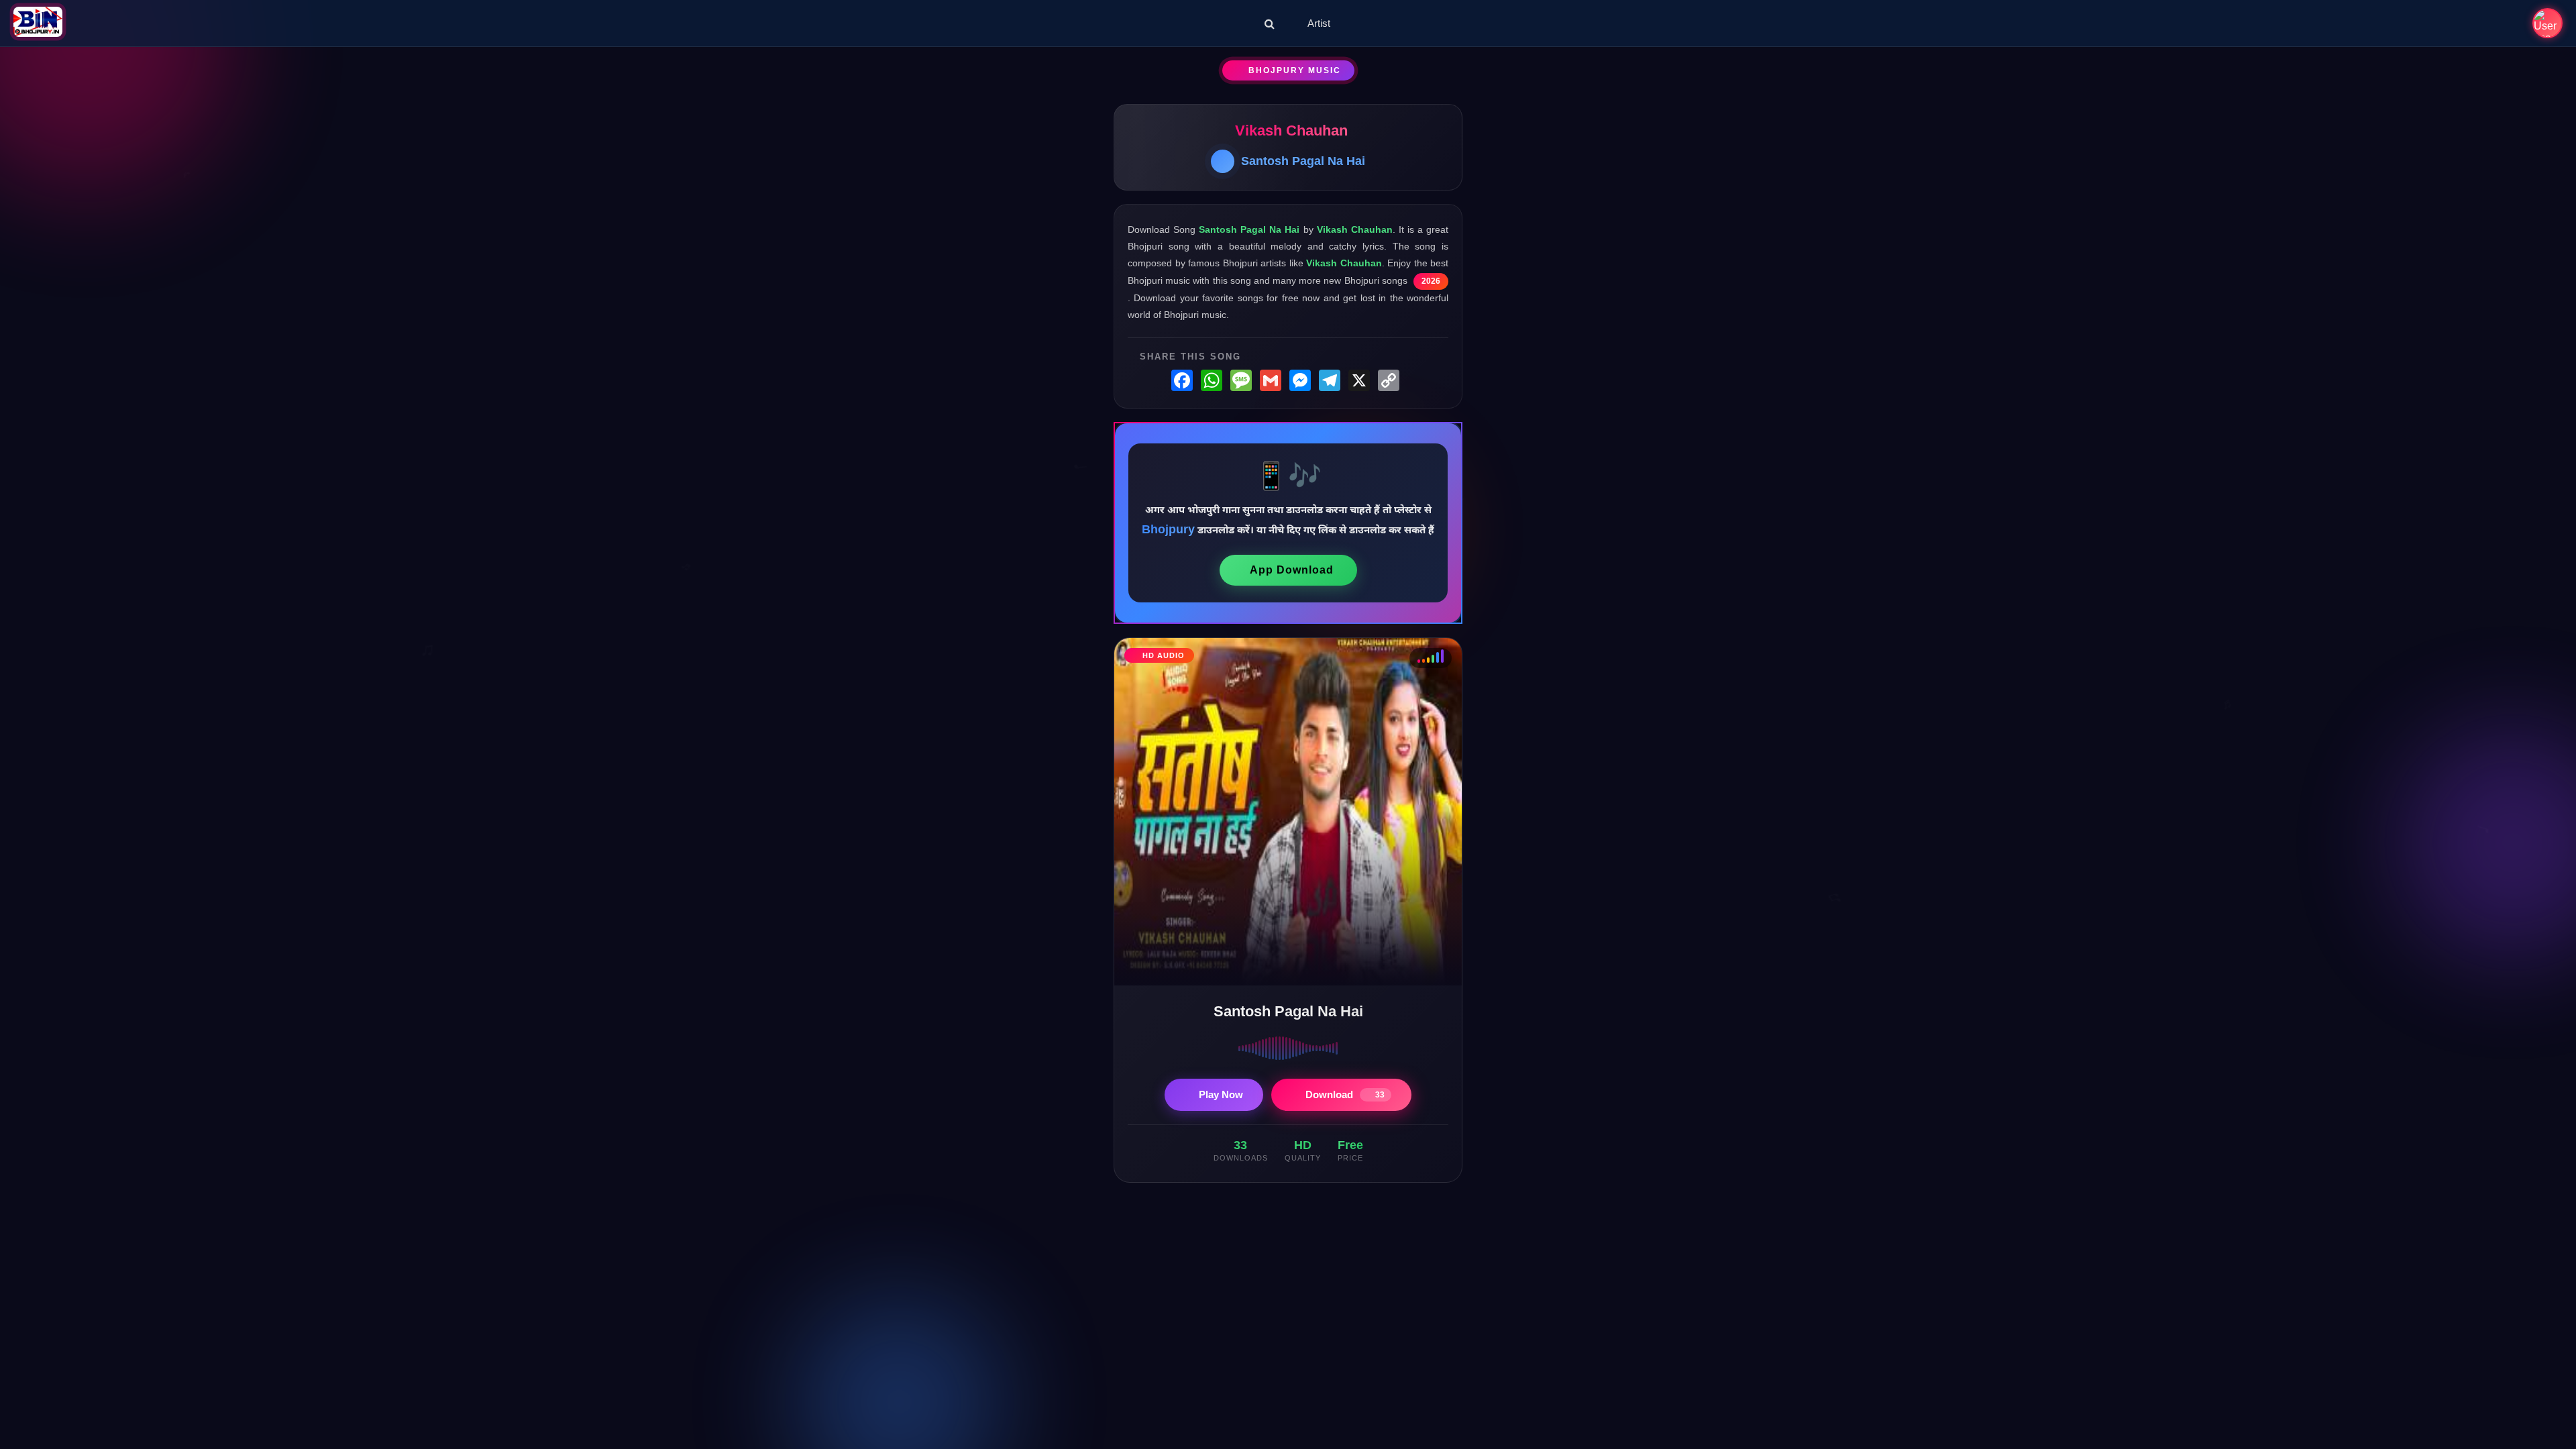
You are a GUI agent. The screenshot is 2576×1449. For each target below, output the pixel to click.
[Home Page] (38, 23)
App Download (1292, 570)
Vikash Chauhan (1291, 130)
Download (1345, 1094)
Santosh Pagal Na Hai (1303, 161)
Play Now (1221, 1094)
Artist (1319, 23)
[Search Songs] (1270, 23)
